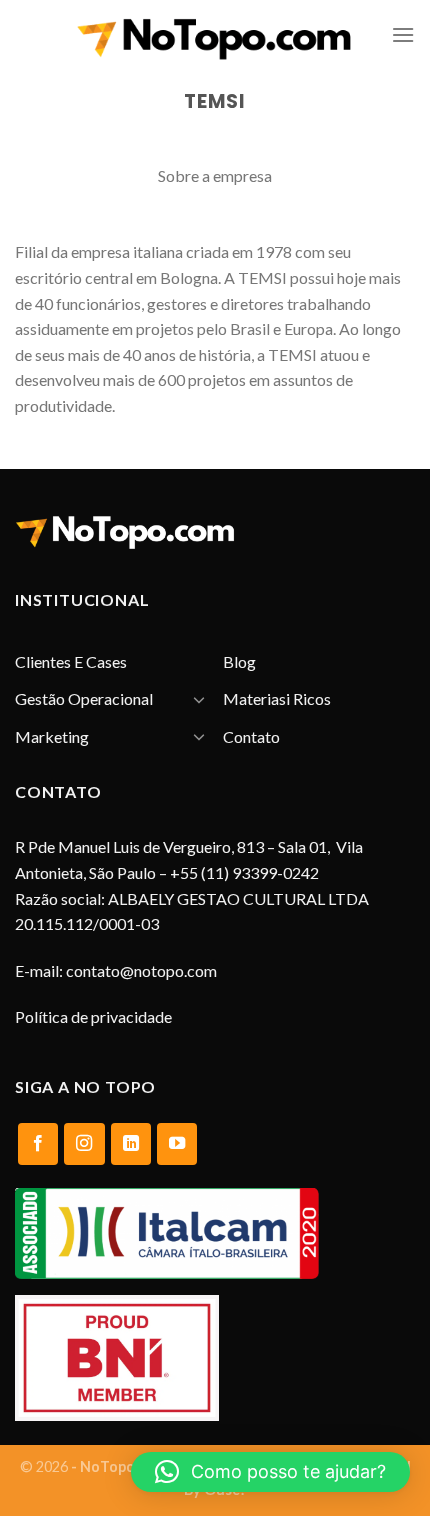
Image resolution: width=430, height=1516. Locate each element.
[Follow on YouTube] (177, 1144)
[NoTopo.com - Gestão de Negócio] (215, 35)
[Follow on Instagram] (84, 1144)
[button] (270, 1472)
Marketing (52, 736)
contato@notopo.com (141, 970)
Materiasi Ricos (277, 698)
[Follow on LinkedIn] (131, 1144)
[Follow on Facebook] (38, 1144)
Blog (239, 661)
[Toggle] (199, 699)
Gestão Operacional (84, 698)
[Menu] (403, 34)
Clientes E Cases (71, 661)
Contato (251, 736)
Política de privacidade (93, 1016)
